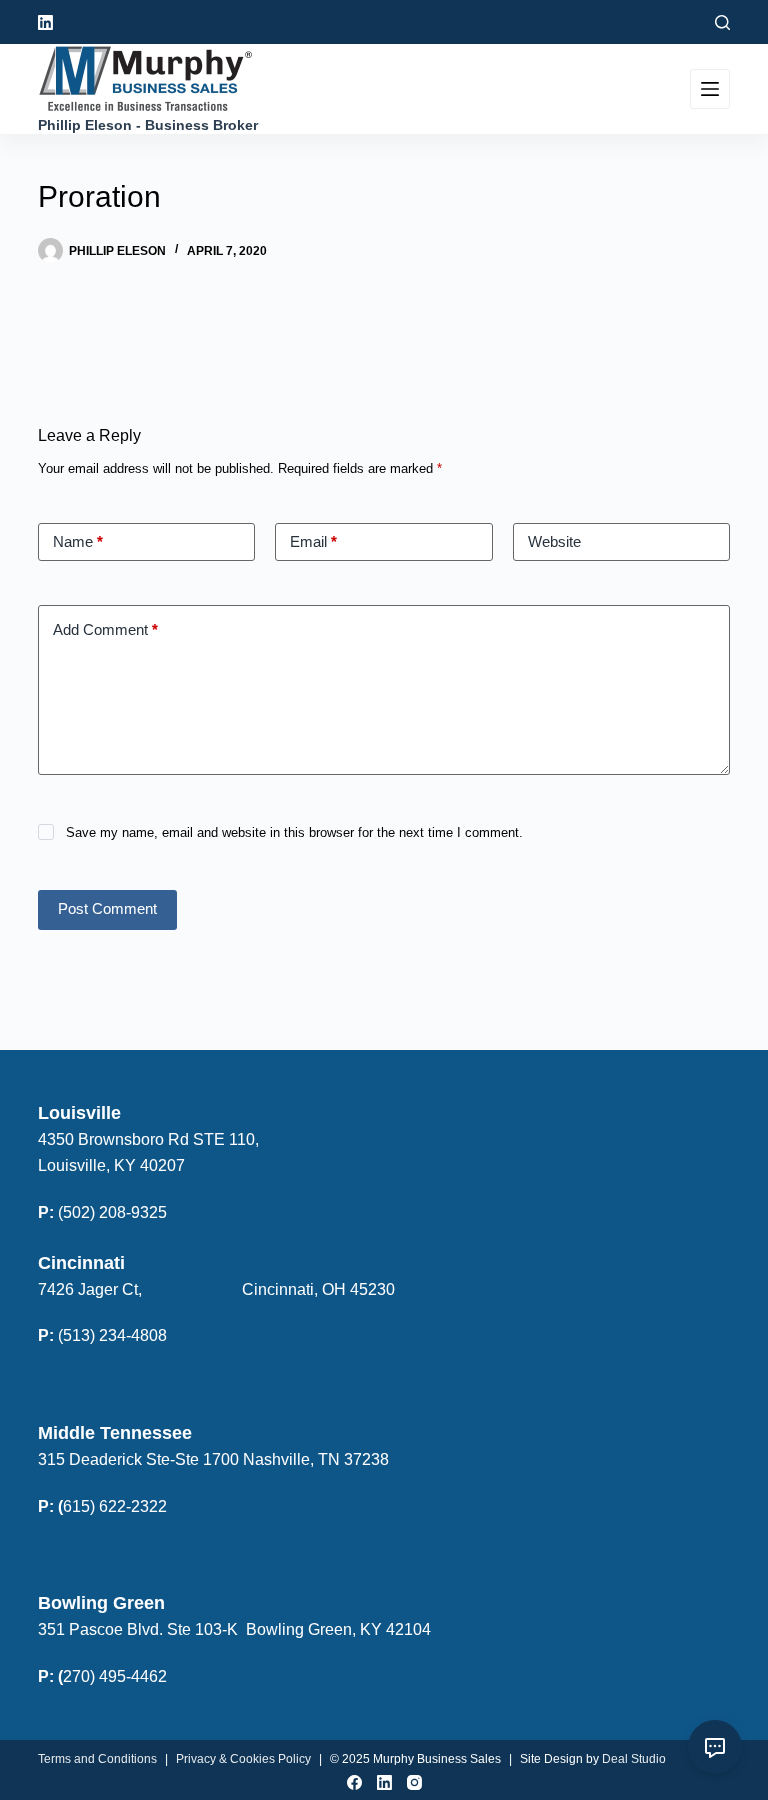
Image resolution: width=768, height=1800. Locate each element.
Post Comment (107, 908)
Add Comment (105, 629)
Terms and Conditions (97, 1759)
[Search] (722, 22)
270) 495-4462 (115, 1676)
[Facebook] (354, 1782)
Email (313, 541)
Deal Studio (634, 1759)
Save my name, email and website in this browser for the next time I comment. (294, 832)
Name (78, 541)
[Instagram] (414, 1782)
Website (554, 541)
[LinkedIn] (45, 22)
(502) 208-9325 (112, 1212)
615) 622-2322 (115, 1506)
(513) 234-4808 (112, 1335)
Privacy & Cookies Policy (243, 1759)
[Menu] (710, 89)
